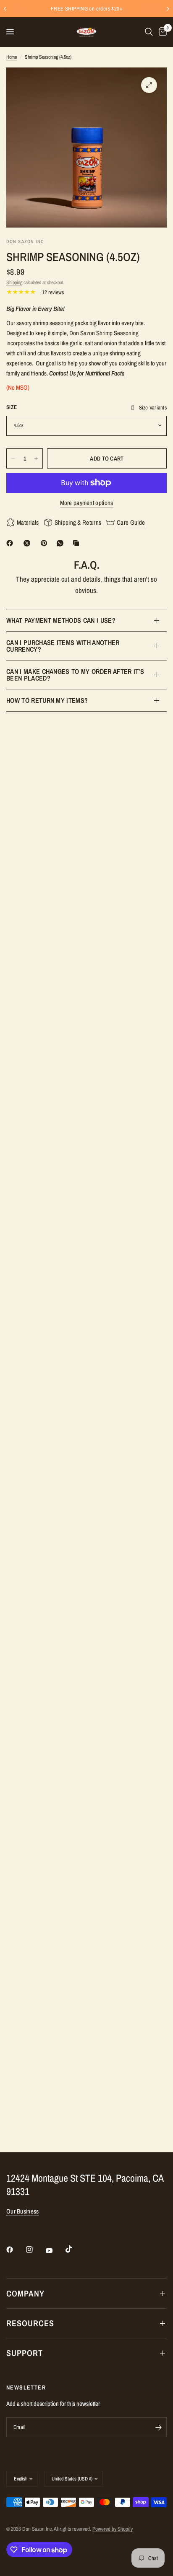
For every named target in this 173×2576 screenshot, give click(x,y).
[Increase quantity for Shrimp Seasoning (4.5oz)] (36, 458)
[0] (161, 32)
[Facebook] (11, 543)
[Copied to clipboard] (78, 543)
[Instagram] (35, 2250)
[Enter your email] (158, 2427)
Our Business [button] (23, 2211)
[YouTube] (55, 2250)
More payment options (87, 503)
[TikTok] (75, 2249)
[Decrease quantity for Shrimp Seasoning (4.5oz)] (13, 458)
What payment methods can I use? (61, 620)
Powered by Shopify (113, 2529)
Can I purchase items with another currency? (63, 646)
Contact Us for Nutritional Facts (87, 373)
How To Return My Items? (47, 700)
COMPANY (25, 2293)
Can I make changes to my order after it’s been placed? (75, 675)
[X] (29, 543)
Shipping (14, 282)
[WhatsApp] (62, 543)
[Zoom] (149, 85)
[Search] (149, 32)
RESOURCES (30, 2323)
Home (12, 57)
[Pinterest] (46, 543)
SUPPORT (25, 2353)
